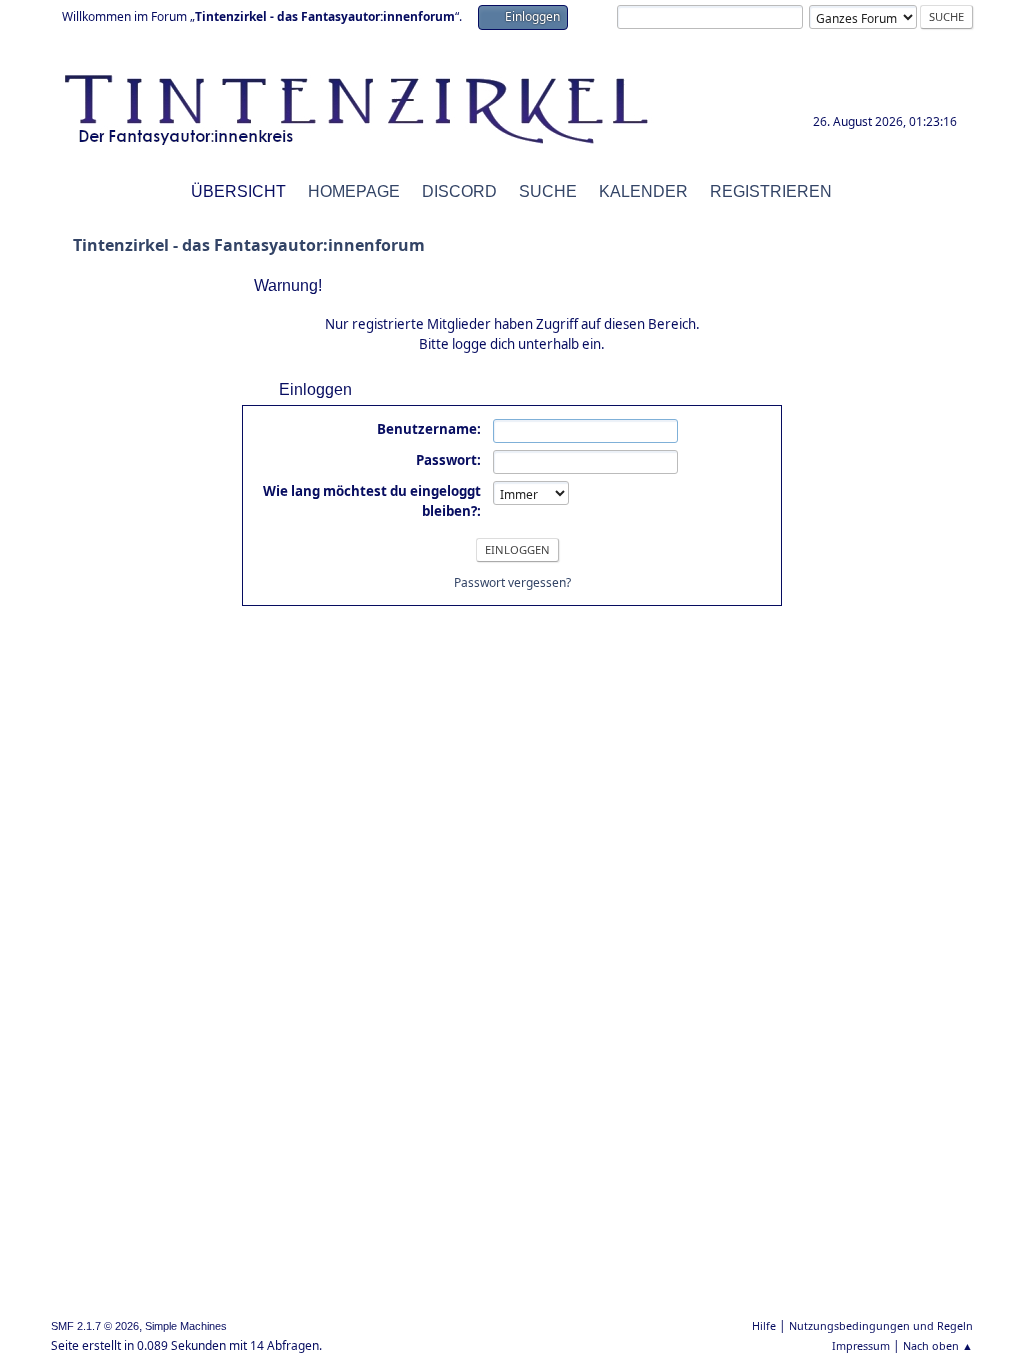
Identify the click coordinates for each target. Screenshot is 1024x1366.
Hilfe (764, 1325)
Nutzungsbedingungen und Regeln (881, 1325)
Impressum (861, 1345)
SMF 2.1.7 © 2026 (95, 1326)
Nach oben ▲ (938, 1345)
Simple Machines (186, 1326)
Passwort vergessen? (512, 582)
